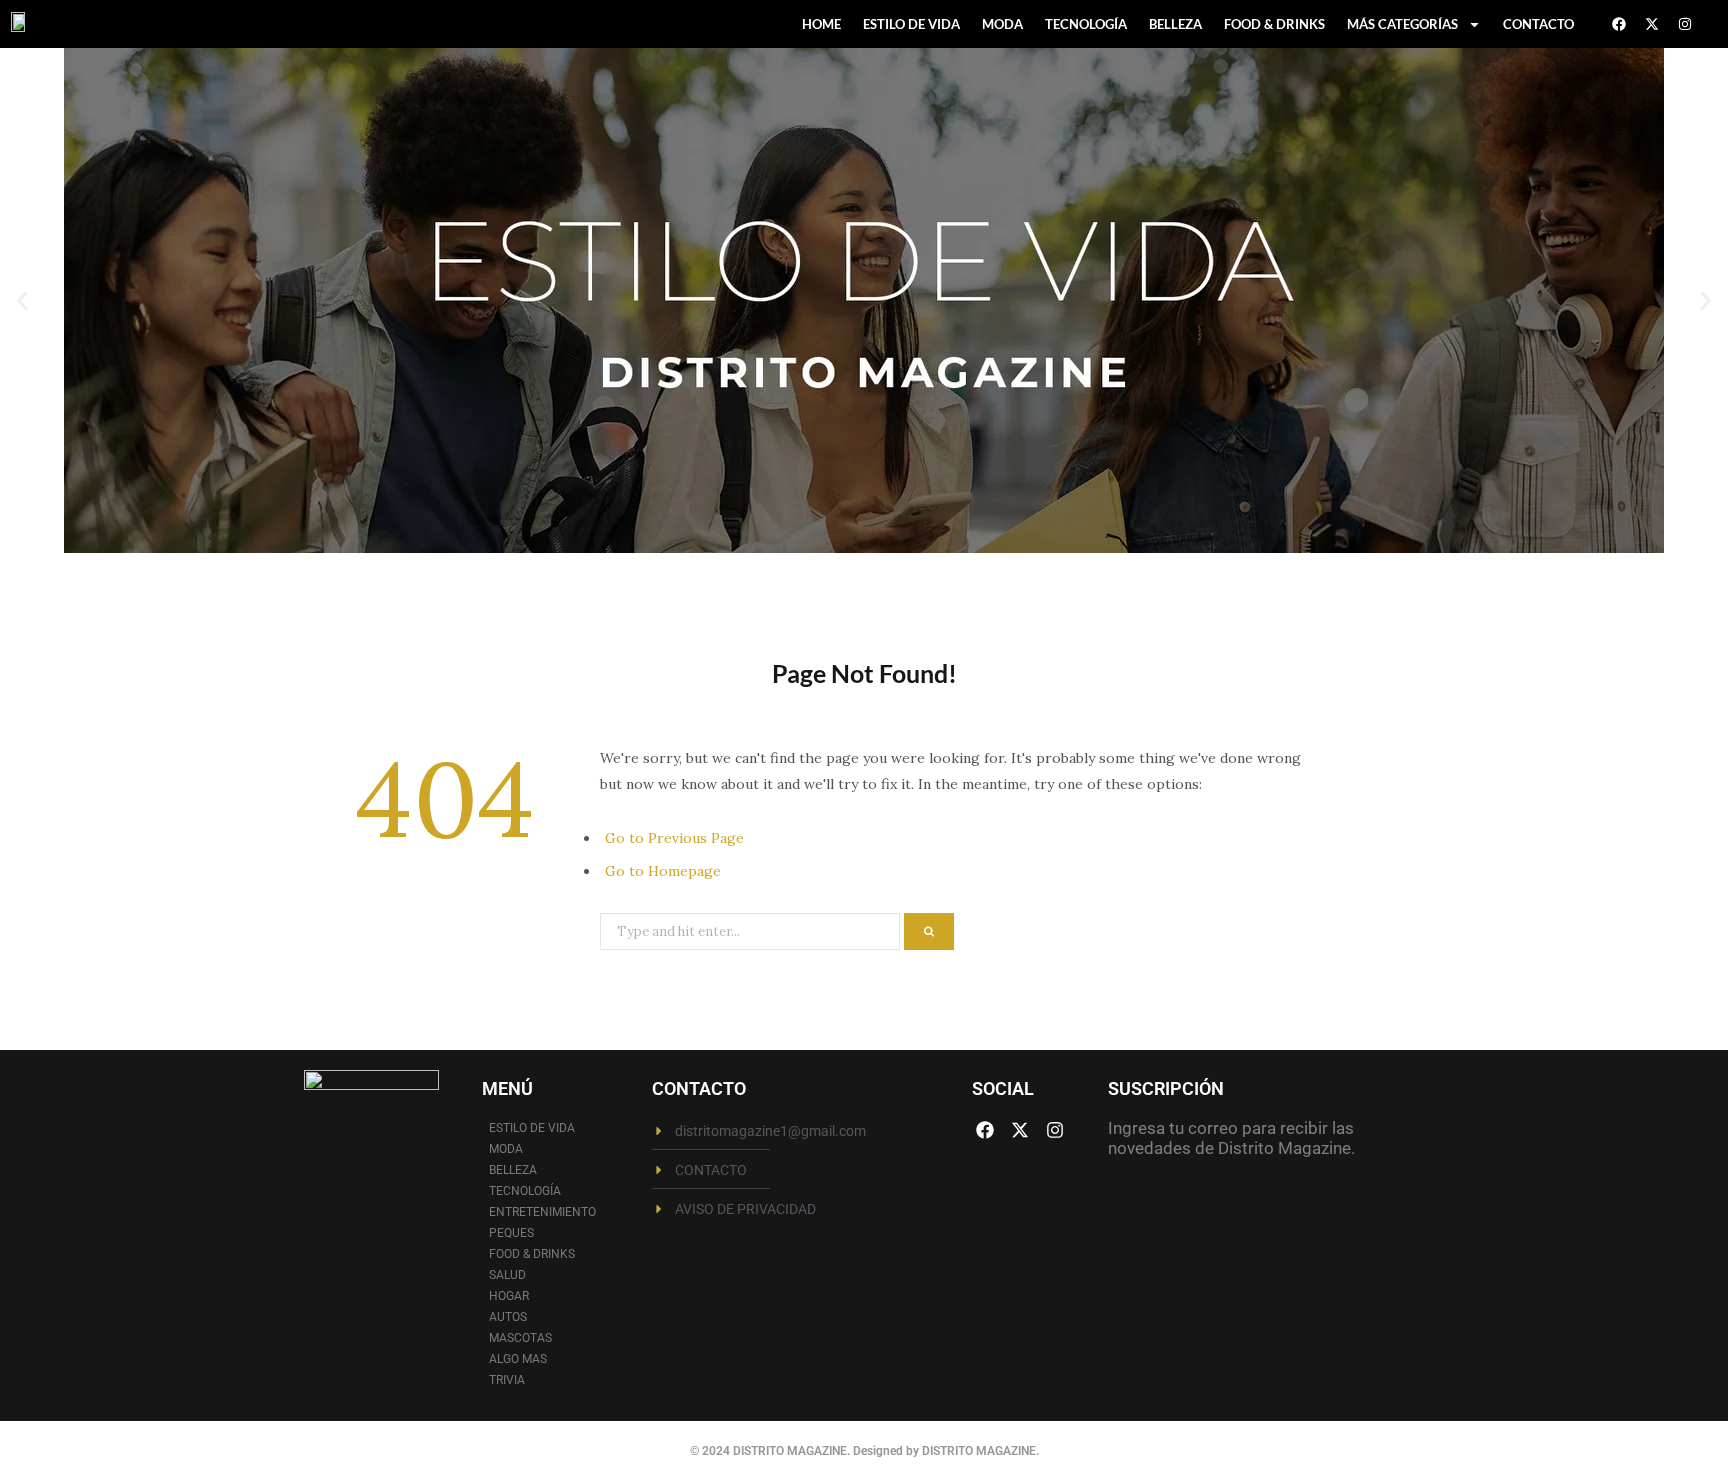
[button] (22, 300)
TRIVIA (507, 1380)
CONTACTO (1538, 24)
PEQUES (511, 1233)
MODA (1002, 24)
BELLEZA (1175, 24)
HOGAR (509, 1296)
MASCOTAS (520, 1338)
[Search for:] (752, 930)
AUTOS (508, 1317)
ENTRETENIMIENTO (542, 1212)
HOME (821, 24)
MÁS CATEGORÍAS (1402, 24)
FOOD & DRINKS (1274, 24)
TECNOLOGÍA (1086, 24)
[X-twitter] (1652, 24)
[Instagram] (1685, 24)
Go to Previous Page (674, 838)
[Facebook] (1619, 24)
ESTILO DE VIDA (911, 24)
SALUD (507, 1275)
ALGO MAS (518, 1359)
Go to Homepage (663, 871)
